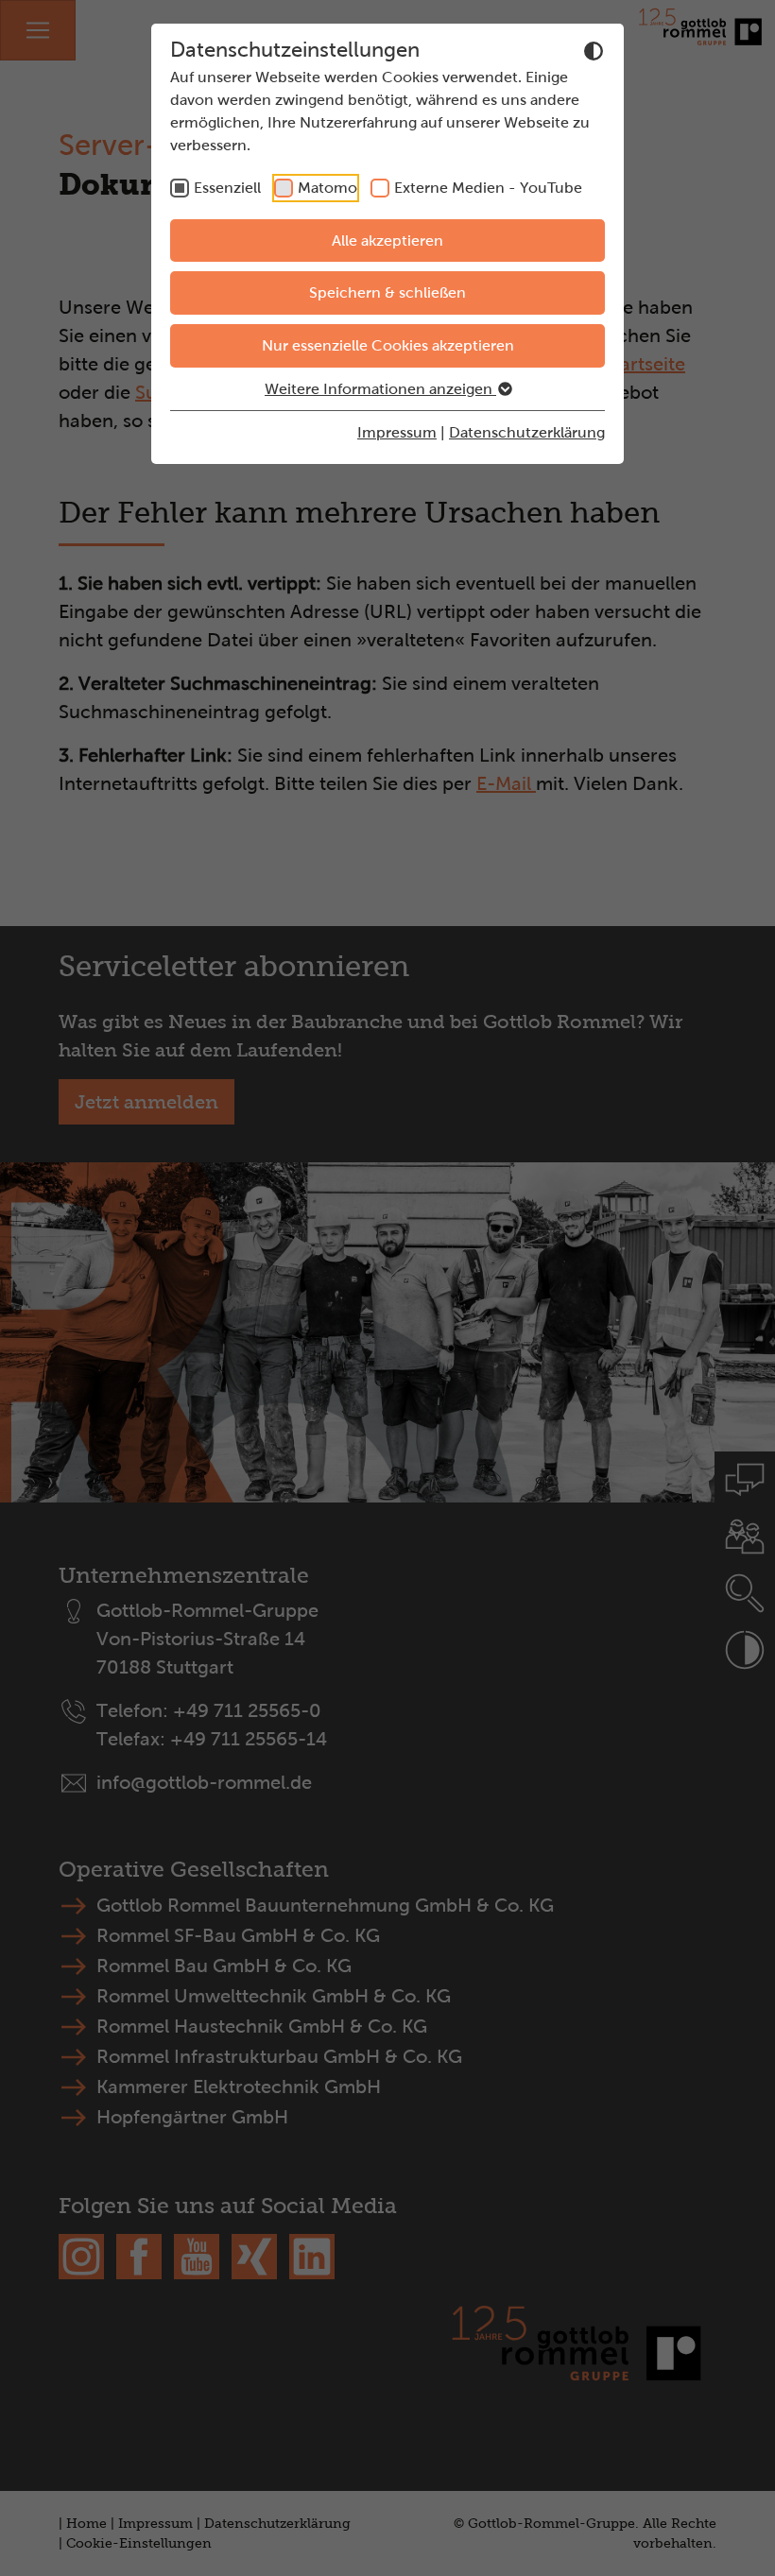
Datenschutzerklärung (527, 432)
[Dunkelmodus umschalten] (594, 51)
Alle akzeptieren (387, 240)
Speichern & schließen (387, 292)
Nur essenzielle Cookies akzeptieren (388, 345)
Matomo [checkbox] (327, 188)
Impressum (397, 432)
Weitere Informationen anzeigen (380, 389)
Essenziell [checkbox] (227, 188)
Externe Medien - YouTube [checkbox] (488, 188)
